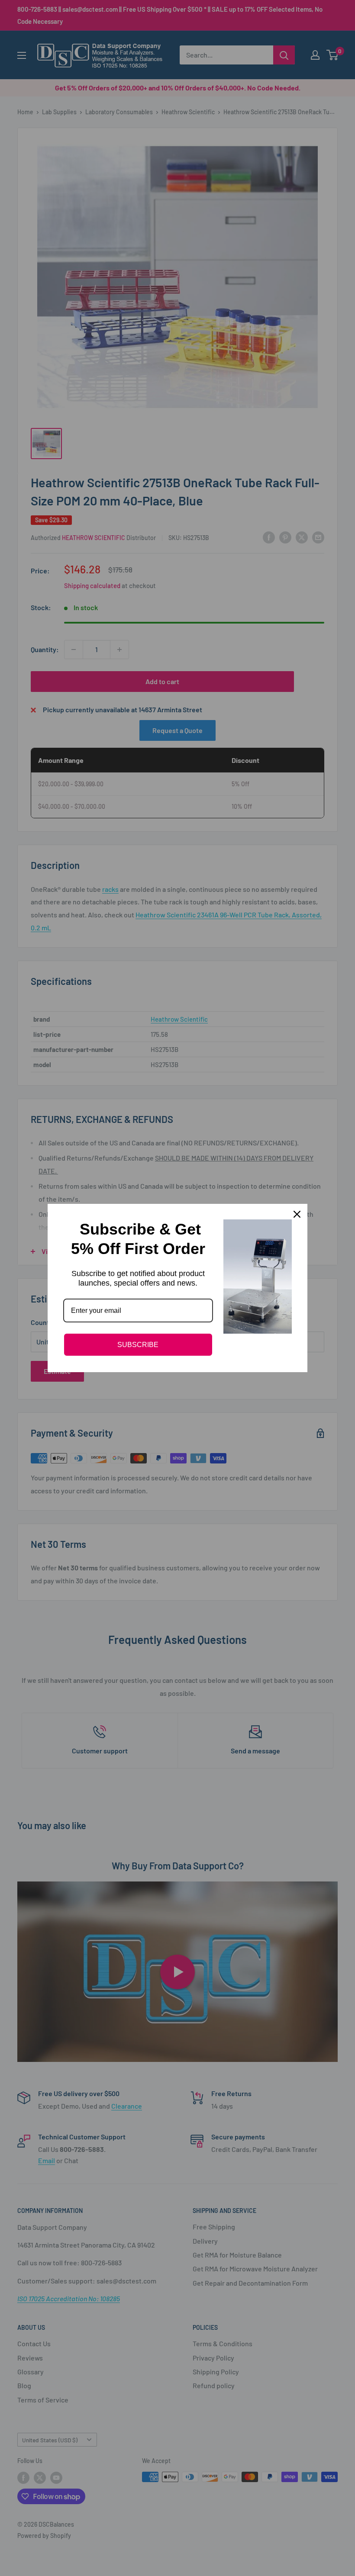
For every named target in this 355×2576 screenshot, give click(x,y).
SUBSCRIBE (138, 1345)
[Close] (297, 1214)
